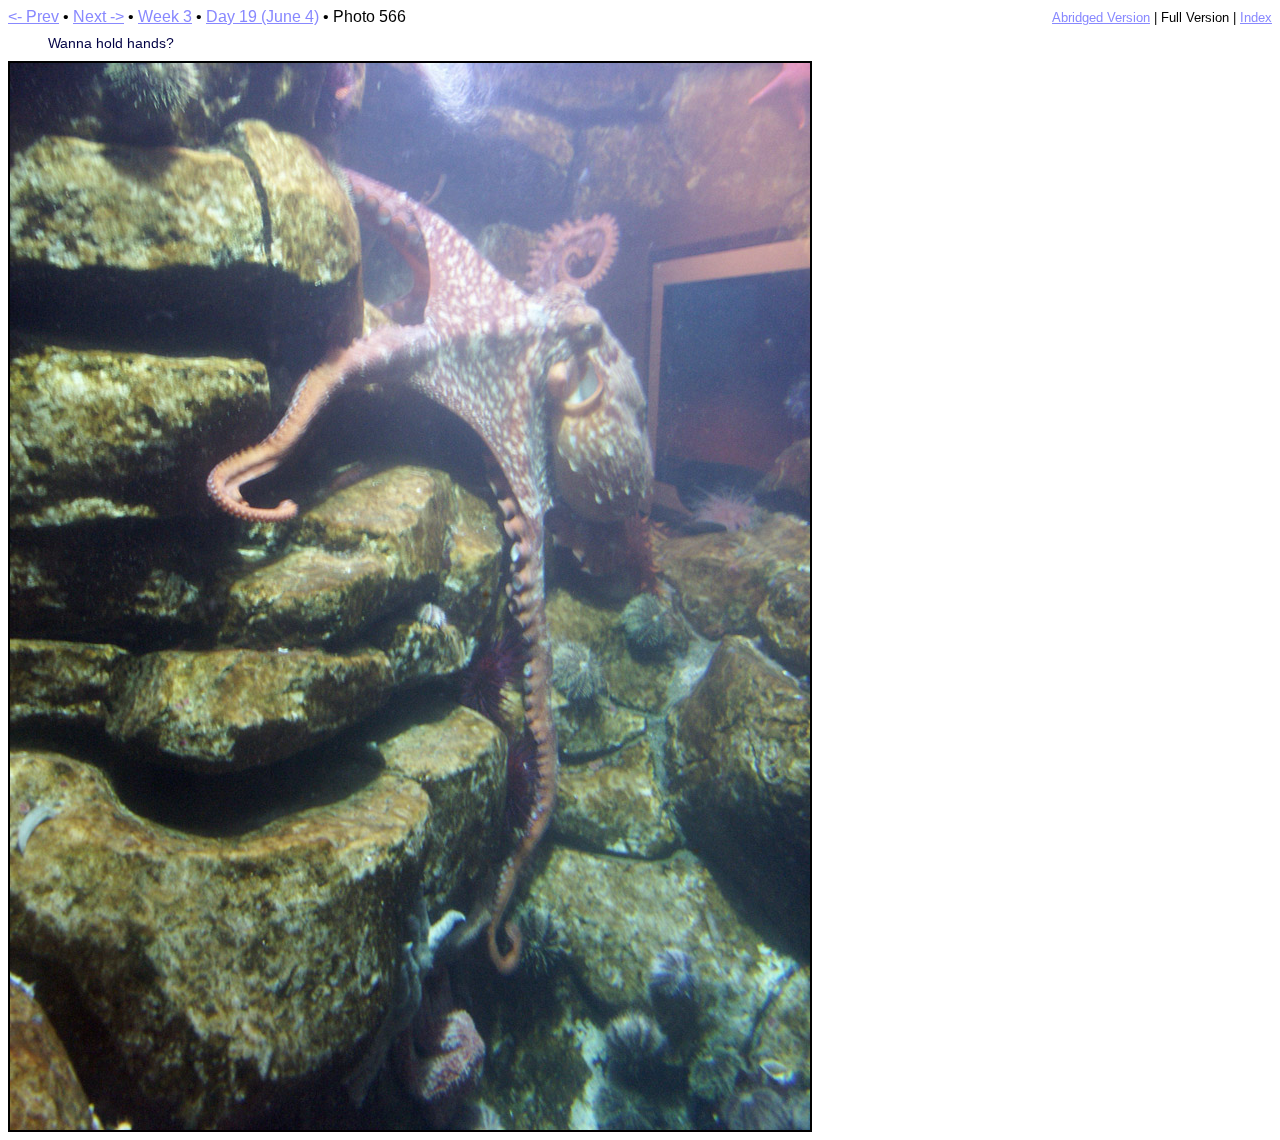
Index (1256, 17)
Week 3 (165, 16)
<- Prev (33, 16)
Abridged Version (1101, 17)
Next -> (98, 16)
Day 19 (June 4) (262, 16)
